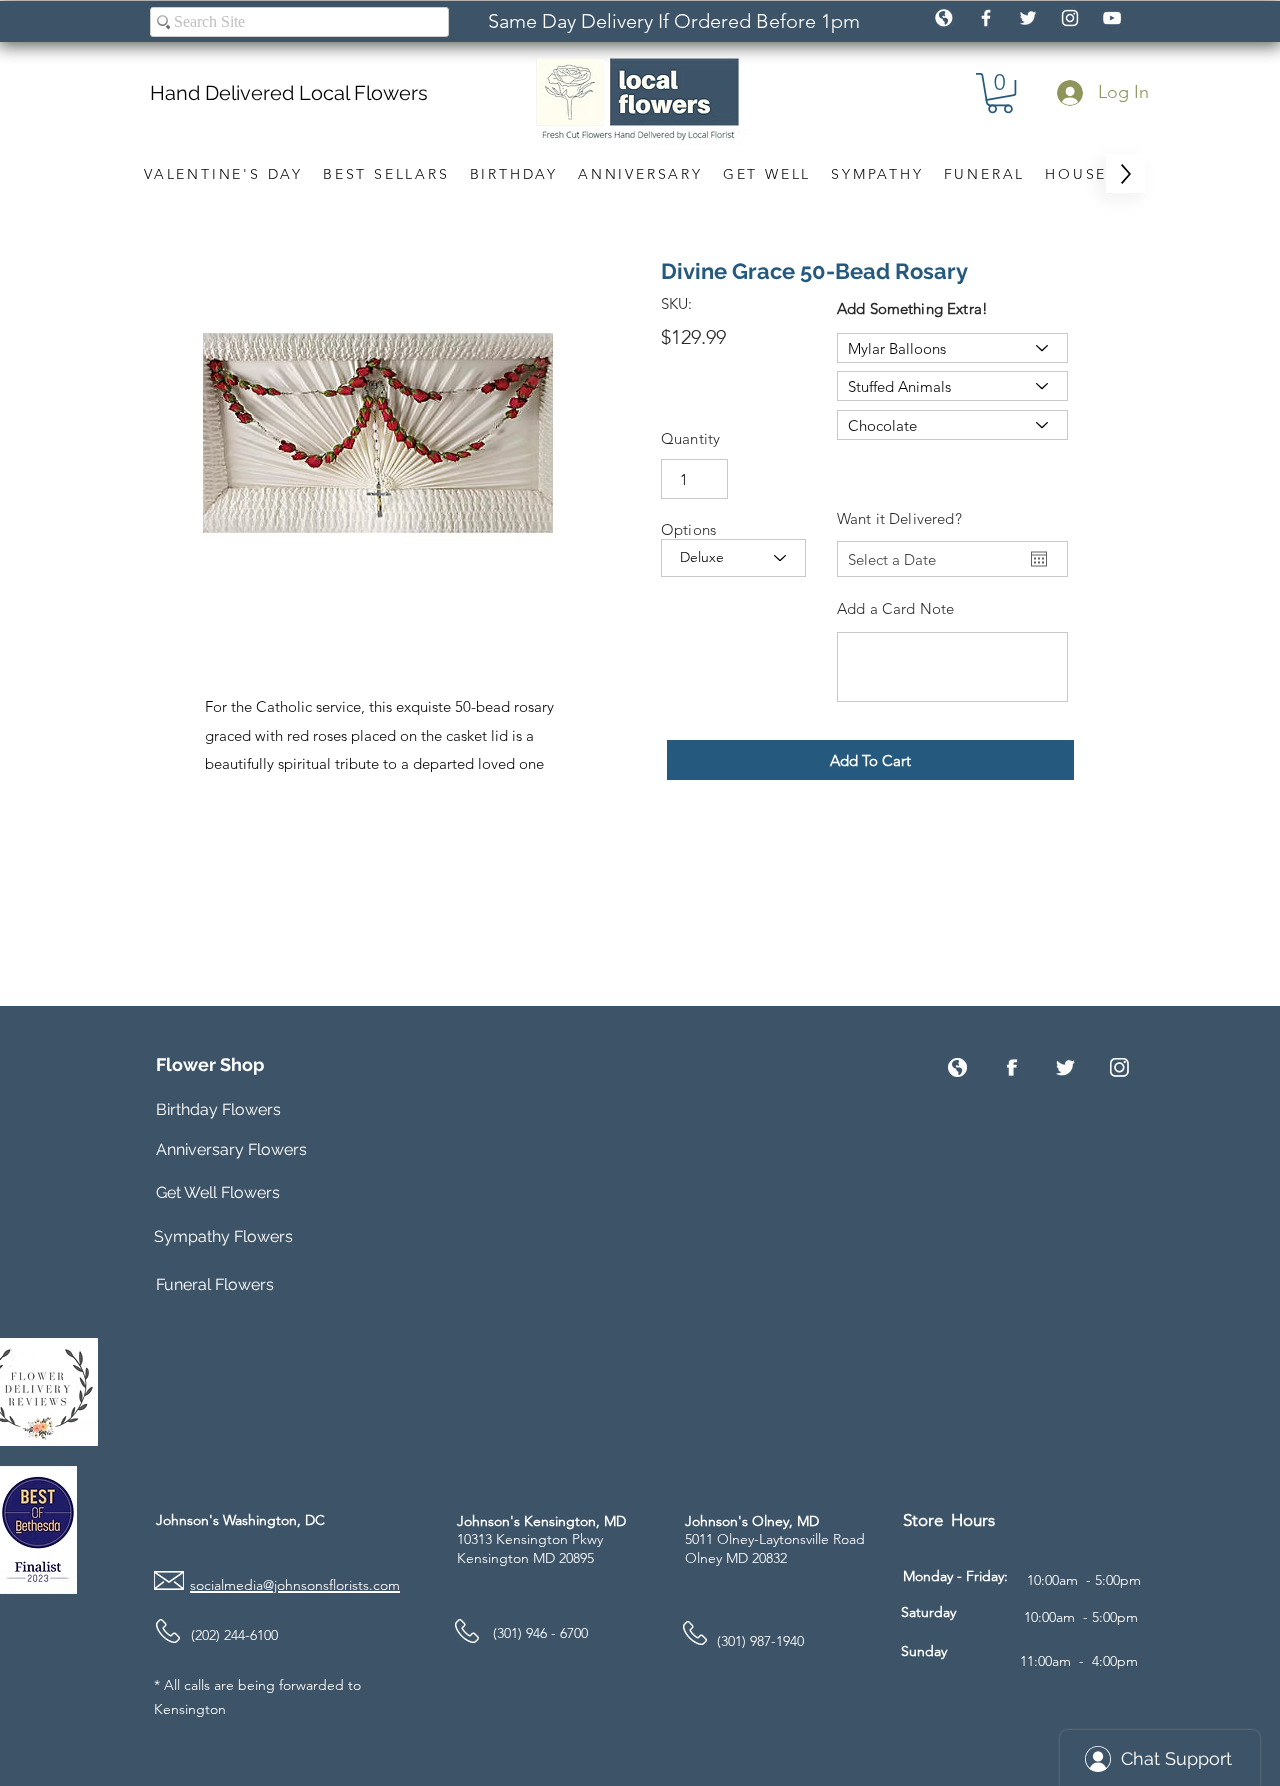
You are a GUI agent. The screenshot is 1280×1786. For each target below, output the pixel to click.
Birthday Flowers (218, 1109)
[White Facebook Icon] (986, 18)
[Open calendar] (1039, 559)
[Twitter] (1065, 1067)
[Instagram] (1119, 1067)
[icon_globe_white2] (944, 18)
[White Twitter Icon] (1028, 18)
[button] (1000, 93)
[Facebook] (1011, 1067)
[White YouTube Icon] (1112, 18)
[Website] (957, 1067)
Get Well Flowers (218, 1192)
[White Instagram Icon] (1070, 18)
